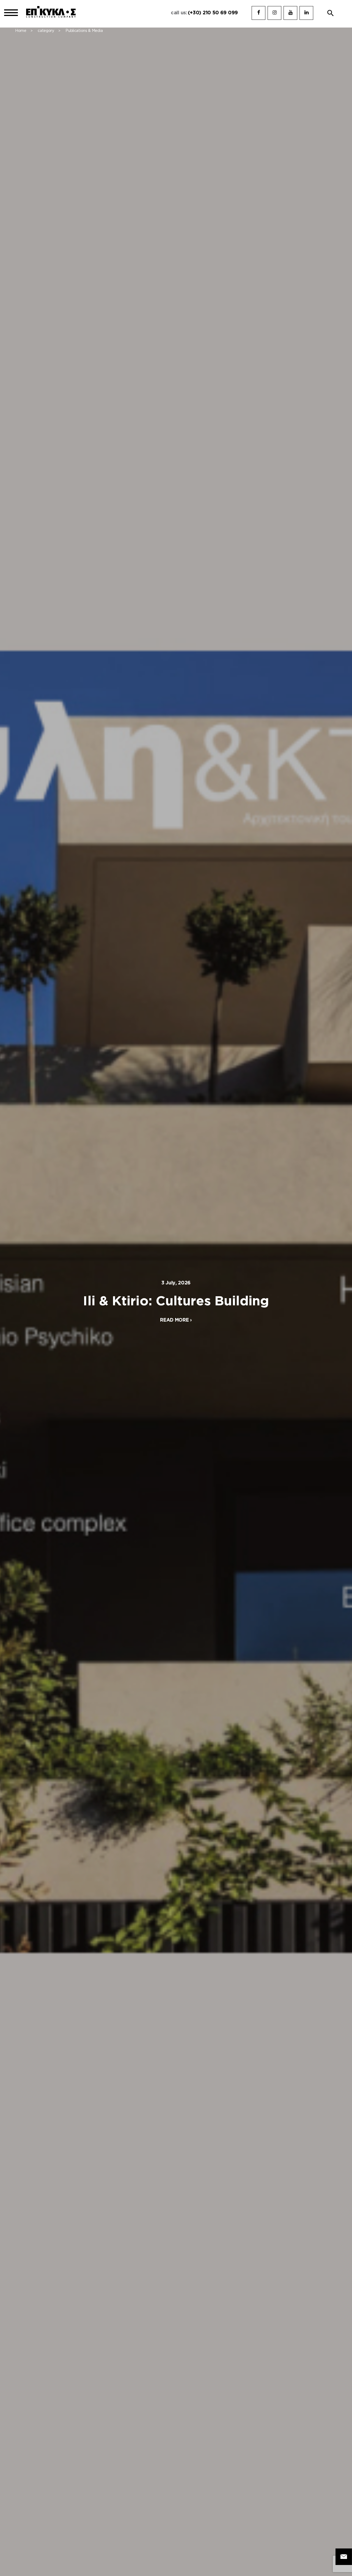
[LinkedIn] (306, 13)
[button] (331, 13)
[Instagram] (274, 13)
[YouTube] (290, 13)
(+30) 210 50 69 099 (213, 13)
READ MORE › (176, 1320)
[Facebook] (258, 13)
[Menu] (11, 13)
